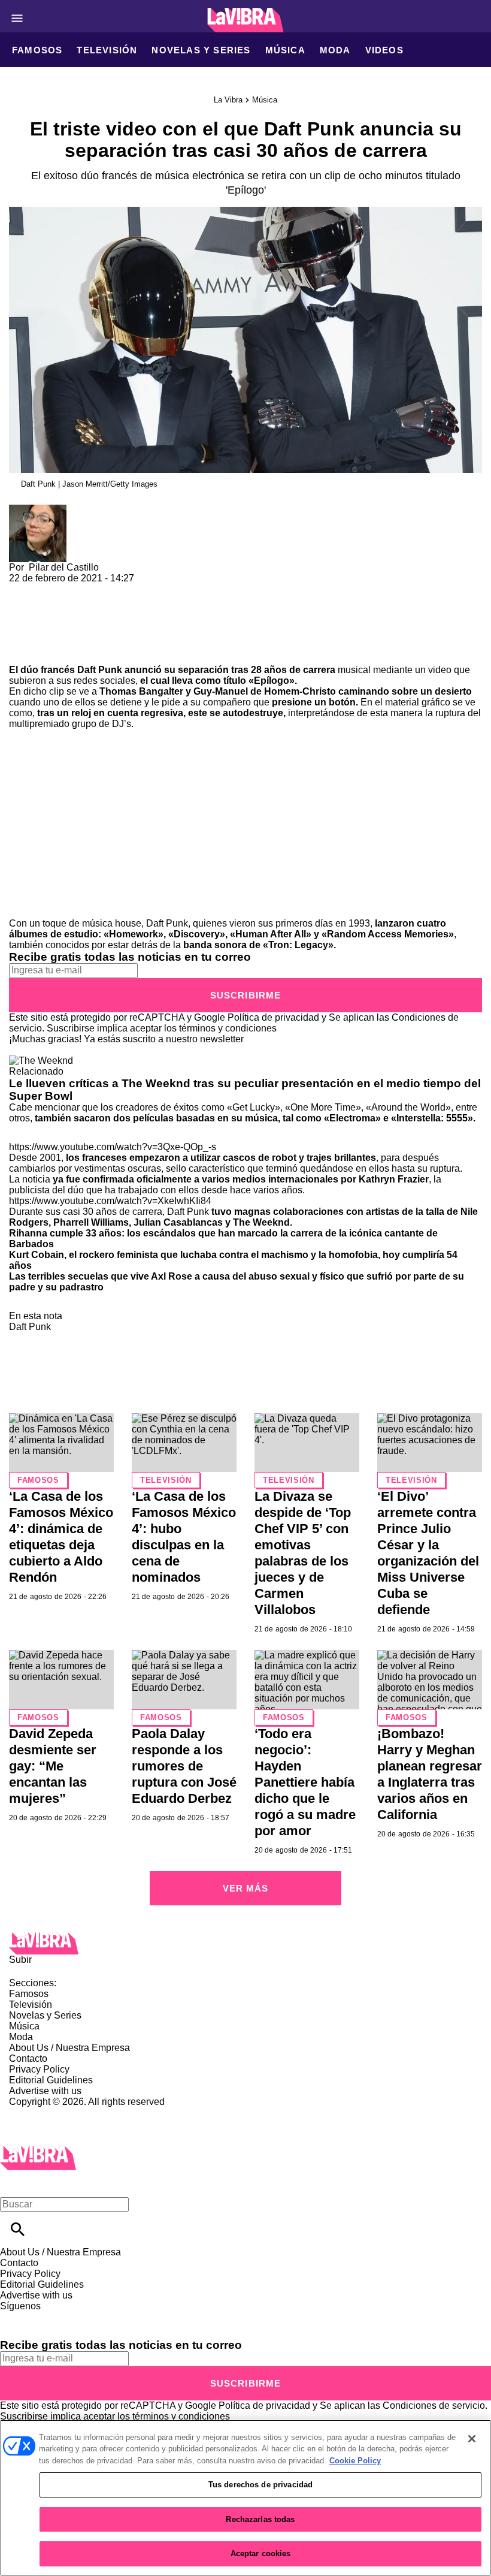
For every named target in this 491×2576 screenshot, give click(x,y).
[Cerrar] (472, 2439)
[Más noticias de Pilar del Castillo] (38, 510)
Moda (335, 50)
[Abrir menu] (17, 18)
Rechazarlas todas (260, 2519)
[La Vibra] (246, 20)
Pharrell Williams (91, 1222)
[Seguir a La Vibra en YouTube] (101, 2317)
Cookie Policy (355, 2461)
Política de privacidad (273, 1017)
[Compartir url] (22, 651)
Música (285, 50)
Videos (384, 50)
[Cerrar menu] (13, 2184)
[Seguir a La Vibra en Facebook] (15, 2317)
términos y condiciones (228, 1028)
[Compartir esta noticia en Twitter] (82, 589)
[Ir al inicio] (245, 1943)
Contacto (28, 2058)
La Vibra (228, 100)
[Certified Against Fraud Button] (52, 2112)
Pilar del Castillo (64, 567)
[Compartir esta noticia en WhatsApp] (24, 589)
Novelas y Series (201, 50)
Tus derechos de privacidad (260, 2485)
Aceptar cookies (261, 2554)
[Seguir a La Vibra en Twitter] (44, 2317)
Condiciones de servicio (434, 2405)
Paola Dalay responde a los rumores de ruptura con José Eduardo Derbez (184, 1766)
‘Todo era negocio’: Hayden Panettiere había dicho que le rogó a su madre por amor (305, 1782)
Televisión (107, 50)
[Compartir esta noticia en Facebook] (53, 589)
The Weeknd (261, 1222)
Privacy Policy (39, 2069)
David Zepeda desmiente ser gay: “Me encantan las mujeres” (53, 1766)
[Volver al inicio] (38, 2151)
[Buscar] (18, 2229)
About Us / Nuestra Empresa (69, 2048)
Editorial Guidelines (51, 2080)
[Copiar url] (37, 624)
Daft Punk (100, 670)
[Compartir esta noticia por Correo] (110, 589)
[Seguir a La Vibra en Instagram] (73, 2317)
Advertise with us (45, 2091)
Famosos (37, 50)
